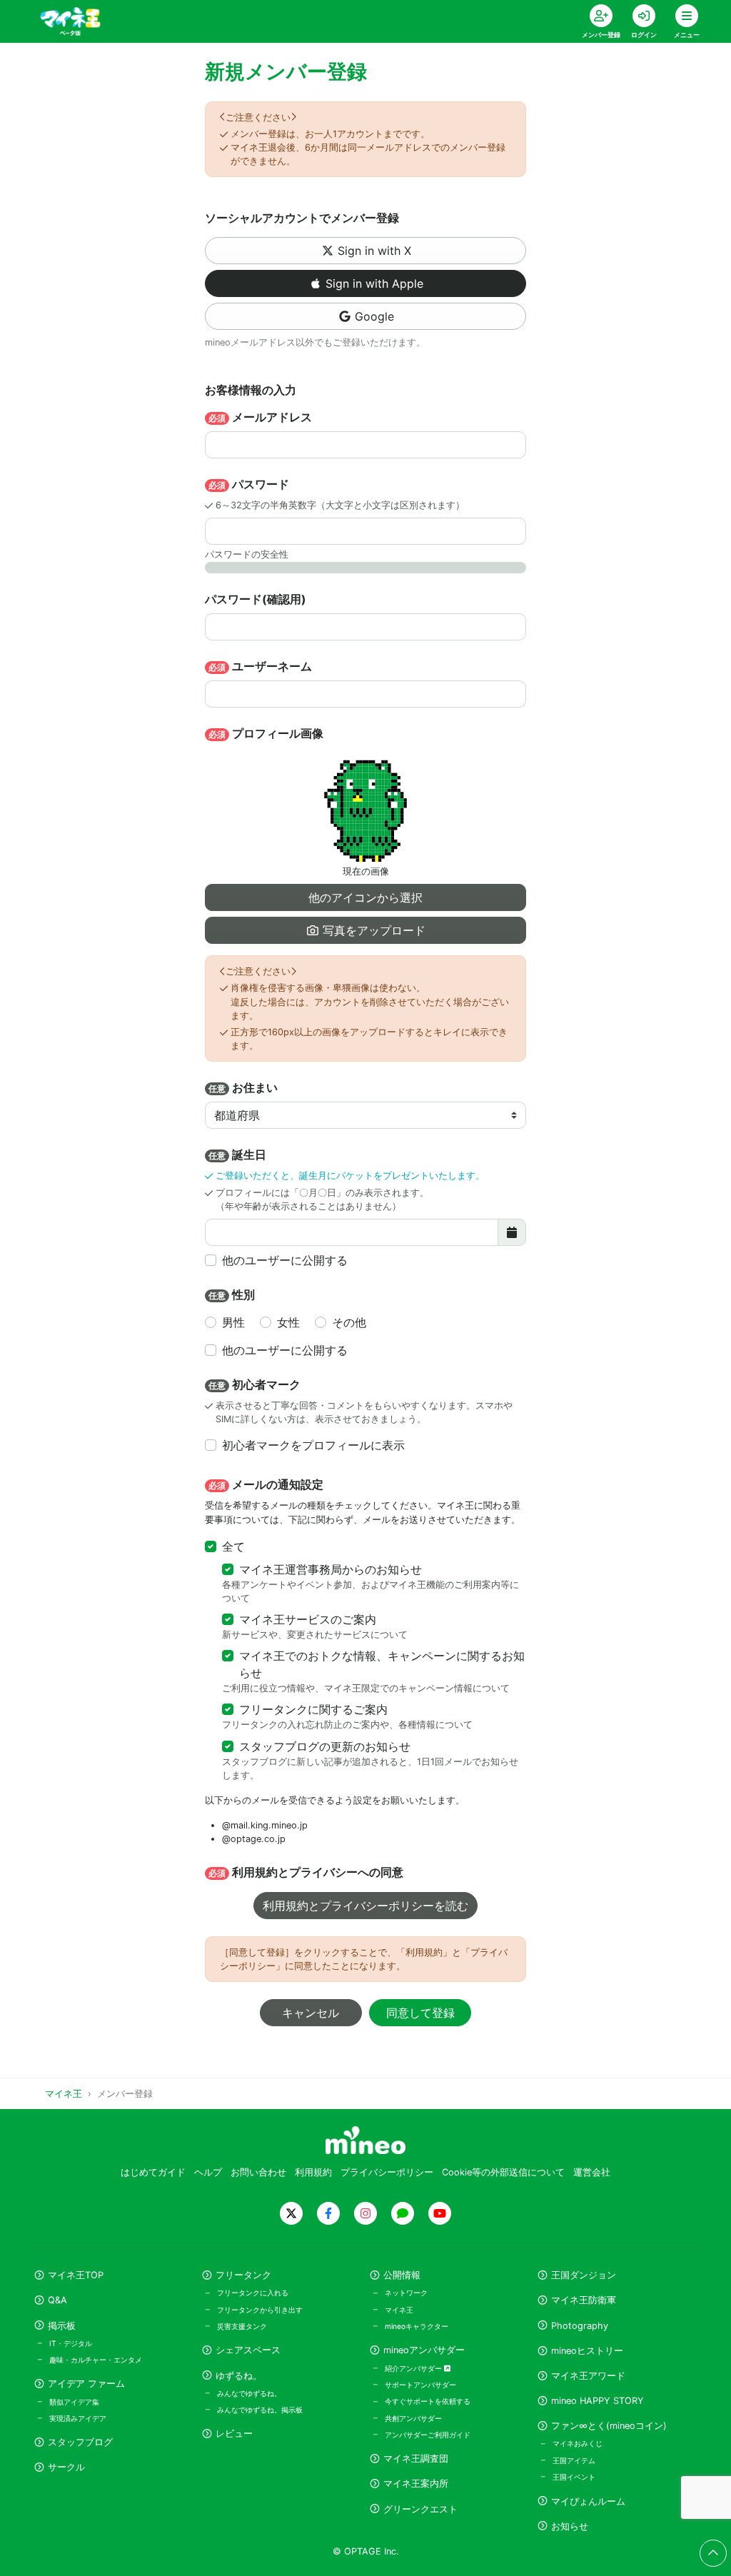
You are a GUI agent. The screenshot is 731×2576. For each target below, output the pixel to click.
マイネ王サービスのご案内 (308, 1619)
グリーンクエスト (420, 2509)
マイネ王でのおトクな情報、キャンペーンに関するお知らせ (382, 1664)
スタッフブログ (80, 2442)
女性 (288, 1322)
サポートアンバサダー (420, 2385)
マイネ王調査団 (416, 2459)
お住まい (243, 1087)
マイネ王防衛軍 (584, 2300)
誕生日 (237, 1154)
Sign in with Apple (374, 283)
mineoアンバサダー (424, 2350)
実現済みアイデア (78, 2418)
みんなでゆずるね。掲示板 (260, 2410)
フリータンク (243, 2275)
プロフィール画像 (266, 733)
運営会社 (592, 2172)
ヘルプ (208, 2172)
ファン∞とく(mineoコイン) (609, 2426)
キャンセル (311, 2013)
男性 (233, 1322)
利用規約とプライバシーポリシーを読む (365, 1906)
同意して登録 (420, 2013)
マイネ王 (399, 2310)
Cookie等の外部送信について (503, 2172)
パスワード (249, 484)
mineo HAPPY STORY (598, 2401)
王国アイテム (574, 2460)
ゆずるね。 (239, 2376)
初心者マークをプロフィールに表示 (313, 1445)
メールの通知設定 (266, 1484)
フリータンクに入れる (253, 2293)
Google (374, 316)
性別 (232, 1294)
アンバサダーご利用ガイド (428, 2435)
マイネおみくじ (578, 2443)
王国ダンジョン (584, 2275)
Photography (580, 2326)
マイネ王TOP (76, 2275)
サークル (66, 2467)
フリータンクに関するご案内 (313, 1709)
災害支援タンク (242, 2326)
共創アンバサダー (413, 2418)
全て (233, 1546)
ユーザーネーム (260, 666)
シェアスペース (248, 2350)
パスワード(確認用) (256, 599)
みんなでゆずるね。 (249, 2393)
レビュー (234, 2434)
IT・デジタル (71, 2343)
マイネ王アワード (588, 2376)
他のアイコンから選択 (365, 897)
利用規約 (313, 2172)
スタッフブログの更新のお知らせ (325, 1746)
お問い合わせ (258, 2172)
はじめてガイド (153, 2172)
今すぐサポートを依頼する (428, 2401)
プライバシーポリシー (387, 2172)
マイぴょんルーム (588, 2501)
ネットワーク (406, 2293)
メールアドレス (260, 417)
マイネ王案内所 (416, 2484)
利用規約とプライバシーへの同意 (306, 1872)
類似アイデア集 (74, 2402)
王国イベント (574, 2477)
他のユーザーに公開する (285, 1260)
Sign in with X (374, 251)
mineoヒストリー (587, 2351)
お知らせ (570, 2526)
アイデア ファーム (86, 2384)
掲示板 (62, 2326)
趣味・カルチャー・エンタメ (96, 2360)
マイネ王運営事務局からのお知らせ (331, 1569)
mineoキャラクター (417, 2326)
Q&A (57, 2300)
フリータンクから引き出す (260, 2310)
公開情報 (402, 2275)
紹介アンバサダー (414, 2368)
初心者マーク (254, 1384)
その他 (349, 1322)
